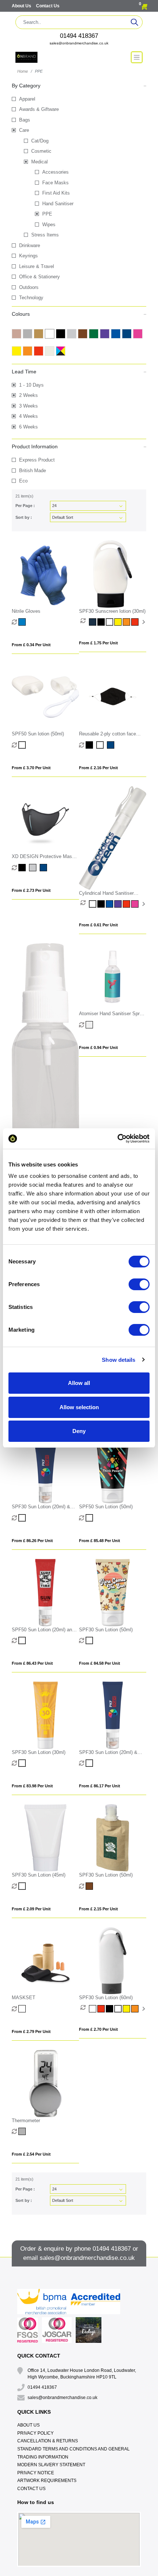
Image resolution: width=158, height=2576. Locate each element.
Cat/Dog (40, 141)
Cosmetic (41, 151)
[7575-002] (118, 2009)
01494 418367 (79, 36)
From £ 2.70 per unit (98, 2029)
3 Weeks (28, 406)
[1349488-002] (23, 745)
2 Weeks (28, 395)
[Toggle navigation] (137, 57)
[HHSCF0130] (127, 904)
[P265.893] (101, 745)
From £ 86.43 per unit (32, 1663)
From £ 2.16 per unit (98, 768)
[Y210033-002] (23, 1763)
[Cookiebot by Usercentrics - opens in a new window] (117, 1139)
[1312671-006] (118, 622)
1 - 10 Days (31, 385)
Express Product (37, 460)
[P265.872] (34, 868)
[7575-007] (135, 2009)
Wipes (49, 225)
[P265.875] (44, 868)
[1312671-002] (110, 622)
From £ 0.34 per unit (31, 645)
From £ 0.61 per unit (98, 925)
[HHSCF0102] (102, 904)
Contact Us (48, 6)
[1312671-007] (127, 622)
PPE (47, 214)
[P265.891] (90, 745)
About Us (22, 6)
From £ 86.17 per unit (100, 1786)
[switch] (139, 1284)
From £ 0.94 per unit (98, 1048)
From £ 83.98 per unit (32, 1786)
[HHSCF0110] (110, 904)
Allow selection (79, 1407)
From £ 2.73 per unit (31, 890)
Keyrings (28, 256)
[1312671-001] (102, 622)
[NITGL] (23, 622)
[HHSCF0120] (118, 904)
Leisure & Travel (37, 266)
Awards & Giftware (39, 109)
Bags (25, 120)
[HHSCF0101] (93, 904)
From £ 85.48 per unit (100, 1541)
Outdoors (29, 287)
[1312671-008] (135, 622)
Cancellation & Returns (48, 2441)
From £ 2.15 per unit (98, 1909)
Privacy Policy (35, 2433)
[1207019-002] (23, 1886)
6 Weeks (28, 427)
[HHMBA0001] (90, 1025)
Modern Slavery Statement (51, 2465)
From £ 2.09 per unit (31, 1909)
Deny (79, 1431)
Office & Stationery (39, 277)
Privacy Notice (36, 2473)
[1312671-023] (93, 622)
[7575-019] (93, 2009)
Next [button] (143, 622)
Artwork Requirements (47, 2481)
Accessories (55, 172)
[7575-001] (110, 2009)
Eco (23, 481)
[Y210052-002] (23, 1640)
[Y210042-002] (23, 1518)
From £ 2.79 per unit (31, 2032)
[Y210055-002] (90, 1518)
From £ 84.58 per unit (100, 1663)
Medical (39, 162)
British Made (33, 471)
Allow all (79, 1383)
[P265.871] (23, 868)
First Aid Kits (56, 193)
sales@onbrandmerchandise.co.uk (79, 43)
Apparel (27, 99)
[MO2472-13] (23, 2009)
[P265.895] (112, 745)
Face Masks (55, 183)
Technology (31, 298)
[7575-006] (127, 2009)
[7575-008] (102, 2009)
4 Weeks (28, 416)
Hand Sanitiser (58, 204)
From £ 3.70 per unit (31, 768)
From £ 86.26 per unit (32, 1541)
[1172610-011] (90, 1886)
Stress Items (45, 235)
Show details (118, 1360)
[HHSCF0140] (135, 904)
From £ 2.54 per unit (31, 2154)
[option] (85, 622)
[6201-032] (23, 2131)
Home (23, 71)
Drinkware (30, 245)
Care (24, 130)
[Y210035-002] (90, 1640)
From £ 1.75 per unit (98, 643)
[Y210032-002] (90, 1763)
